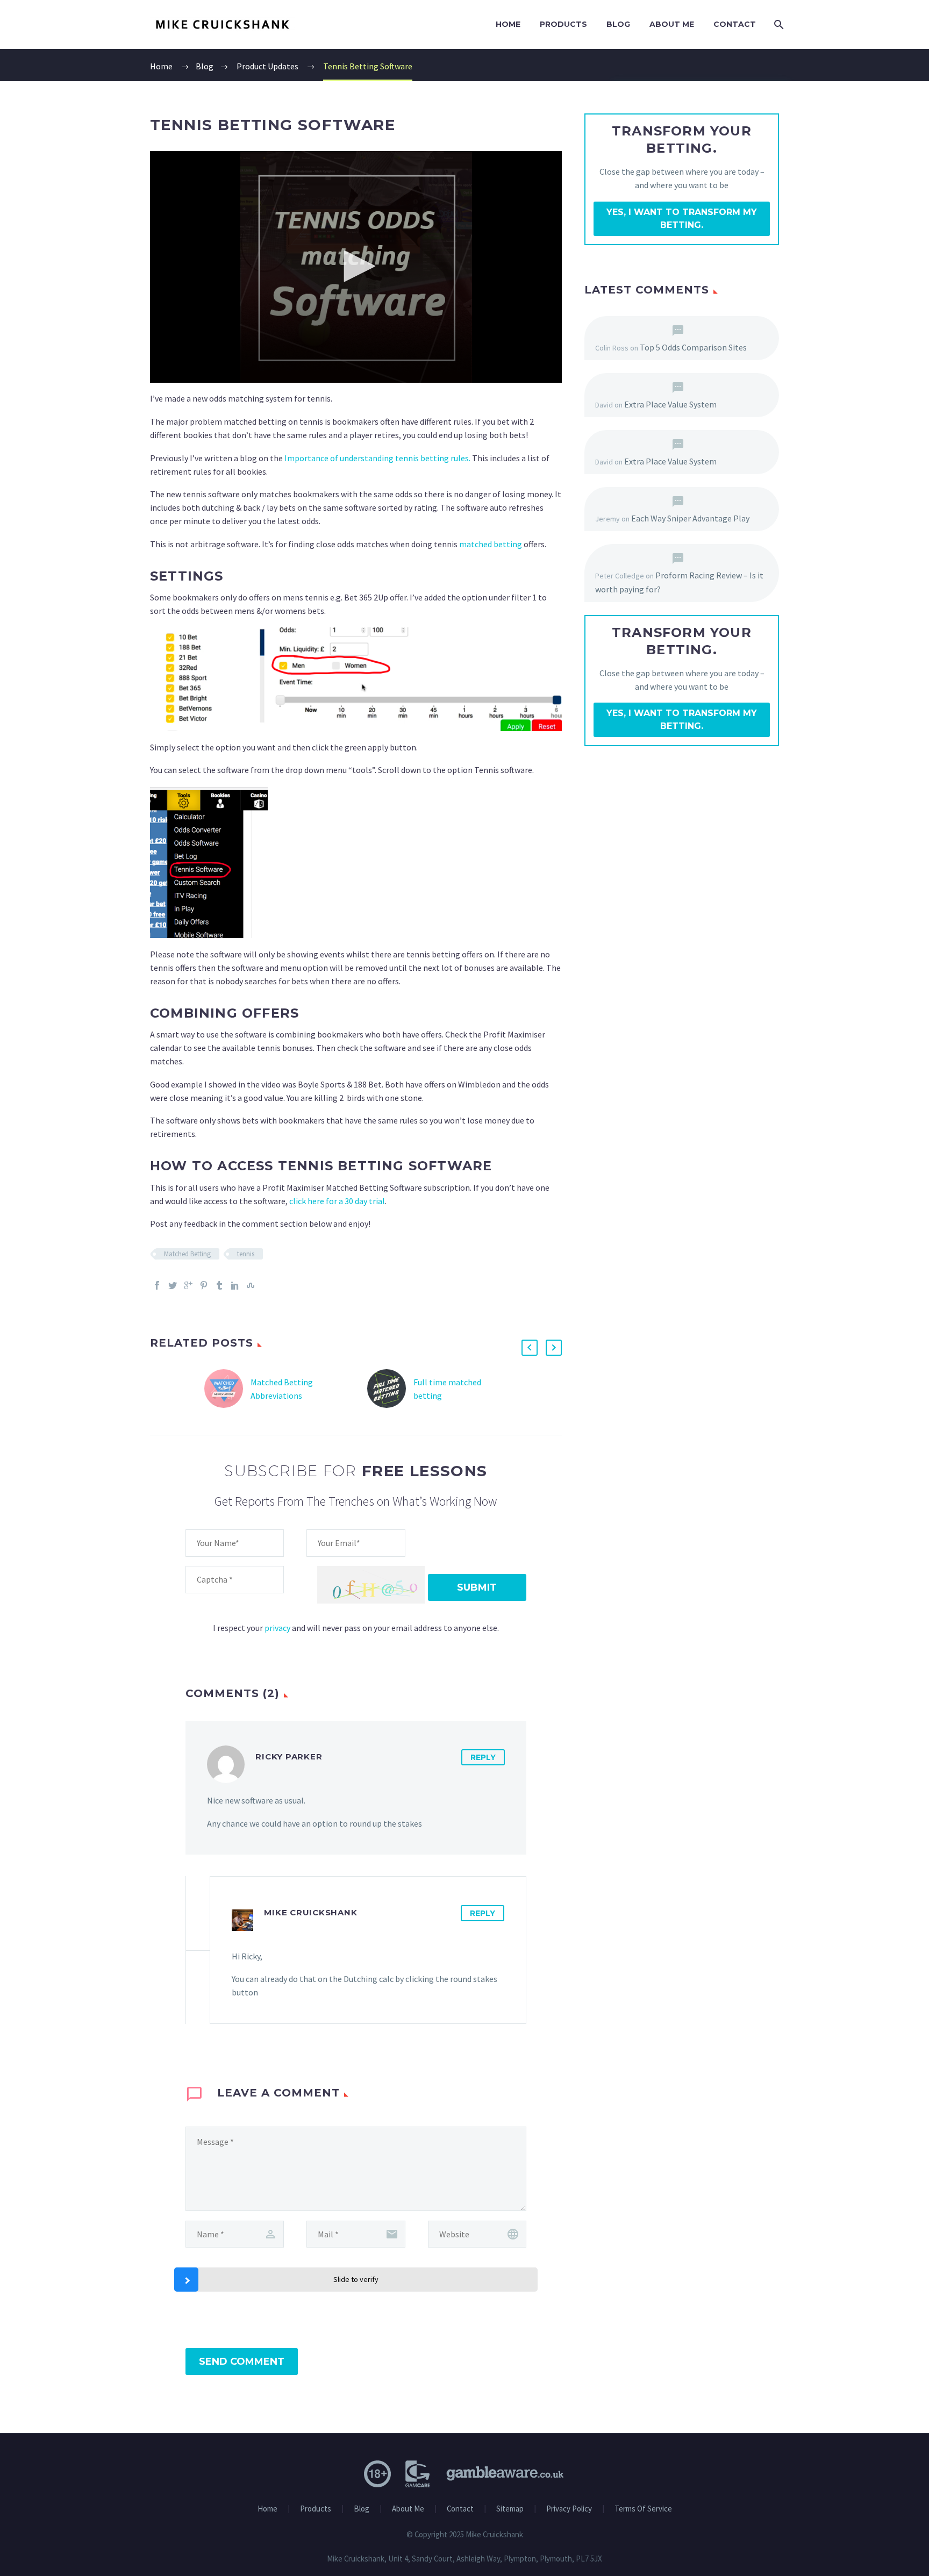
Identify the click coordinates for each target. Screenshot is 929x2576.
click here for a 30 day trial (337, 1201)
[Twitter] (173, 1285)
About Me (672, 24)
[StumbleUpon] (251, 1285)
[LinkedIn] (235, 1285)
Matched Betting (187, 1254)
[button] (356, 266)
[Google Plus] (188, 1285)
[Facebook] (157, 1285)
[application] (356, 267)
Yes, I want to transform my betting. (682, 219)
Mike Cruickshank (310, 1912)
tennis (246, 1254)
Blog (618, 24)
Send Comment (242, 2362)
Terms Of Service (643, 2509)
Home (508, 24)
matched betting (491, 544)
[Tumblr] (219, 1285)
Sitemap (510, 2509)
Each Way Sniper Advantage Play (690, 518)
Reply (483, 1757)
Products (563, 24)
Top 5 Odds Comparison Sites (693, 347)
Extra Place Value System (670, 404)
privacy (277, 1628)
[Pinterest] (204, 1285)
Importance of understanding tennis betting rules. (377, 458)
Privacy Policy (569, 2509)
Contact (735, 24)
